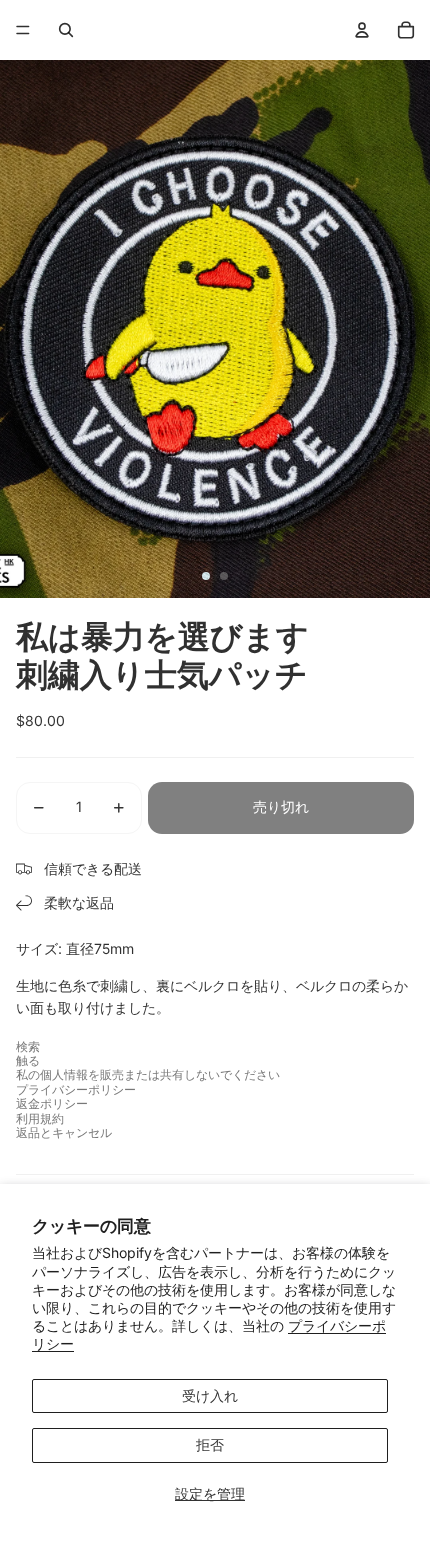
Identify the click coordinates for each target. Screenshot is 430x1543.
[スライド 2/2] (224, 576)
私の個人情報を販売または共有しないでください (148, 1074)
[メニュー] (23, 30)
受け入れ (210, 1395)
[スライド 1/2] (206, 576)
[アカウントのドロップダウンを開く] (362, 30)
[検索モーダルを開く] (66, 30)
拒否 (210, 1444)
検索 (28, 1046)
